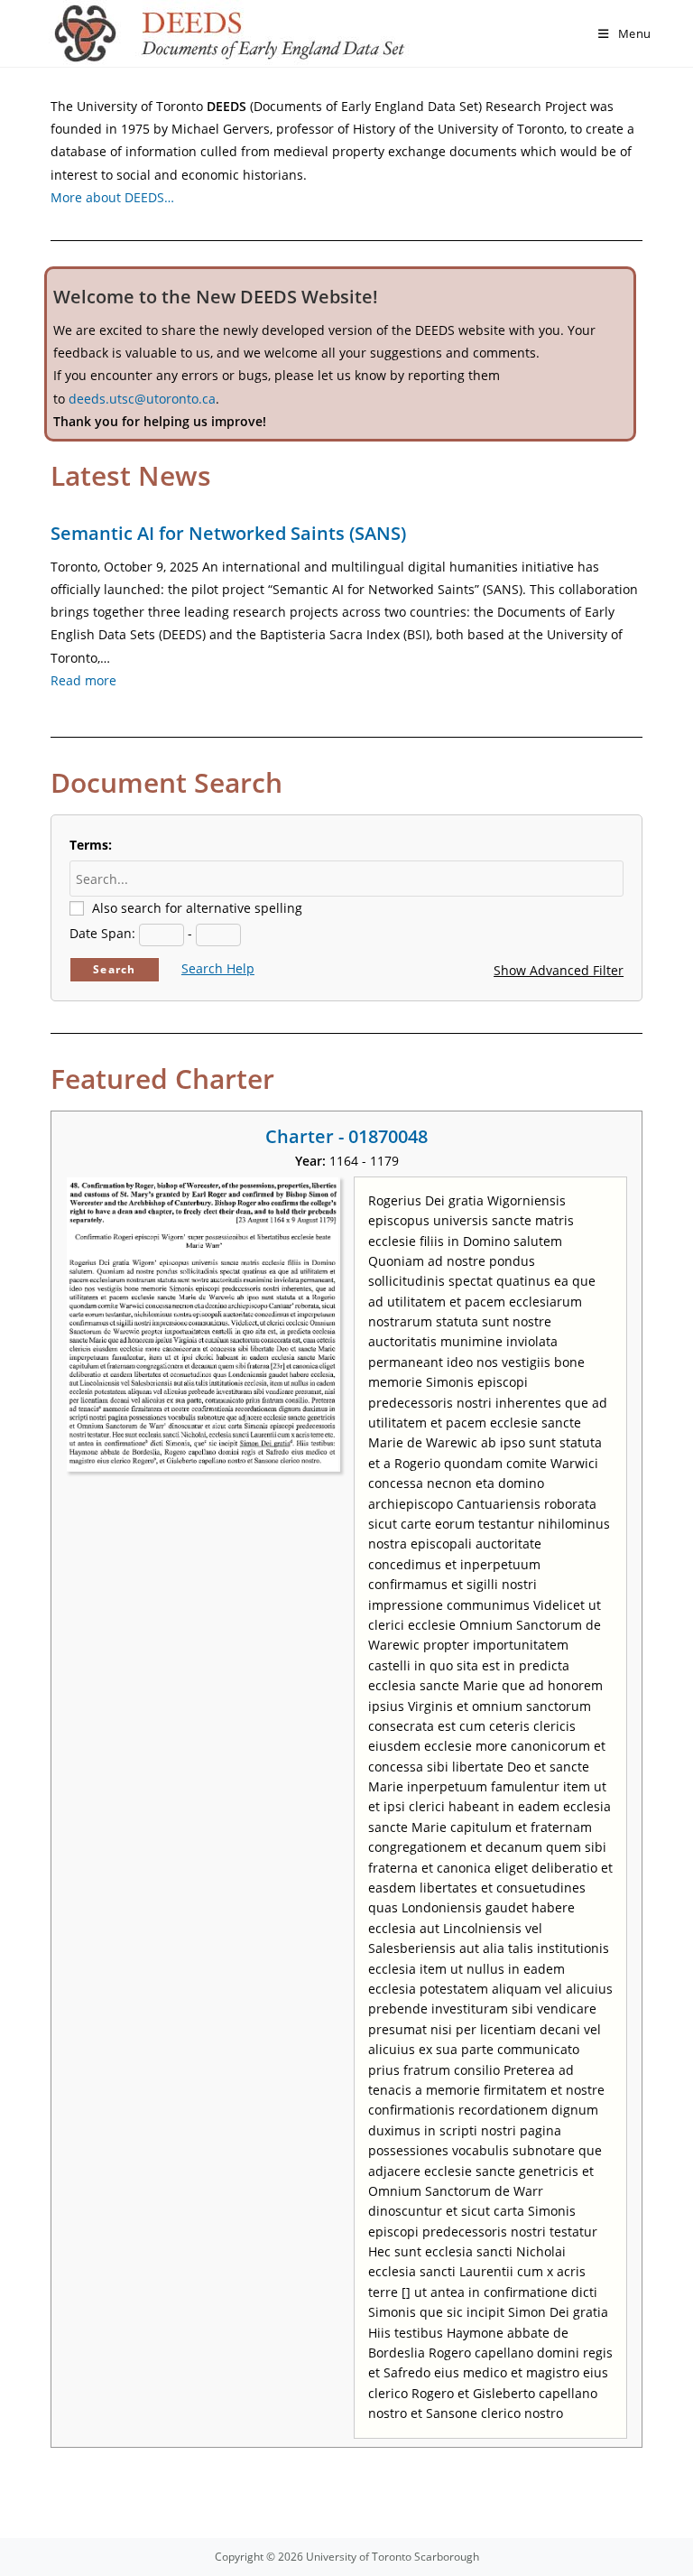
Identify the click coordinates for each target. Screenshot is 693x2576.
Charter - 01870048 (346, 1136)
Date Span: (102, 933)
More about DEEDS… (112, 197)
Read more (83, 680)
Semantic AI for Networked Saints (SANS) (228, 533)
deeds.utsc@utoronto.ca (142, 399)
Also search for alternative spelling (197, 908)
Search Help (218, 968)
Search (114, 969)
